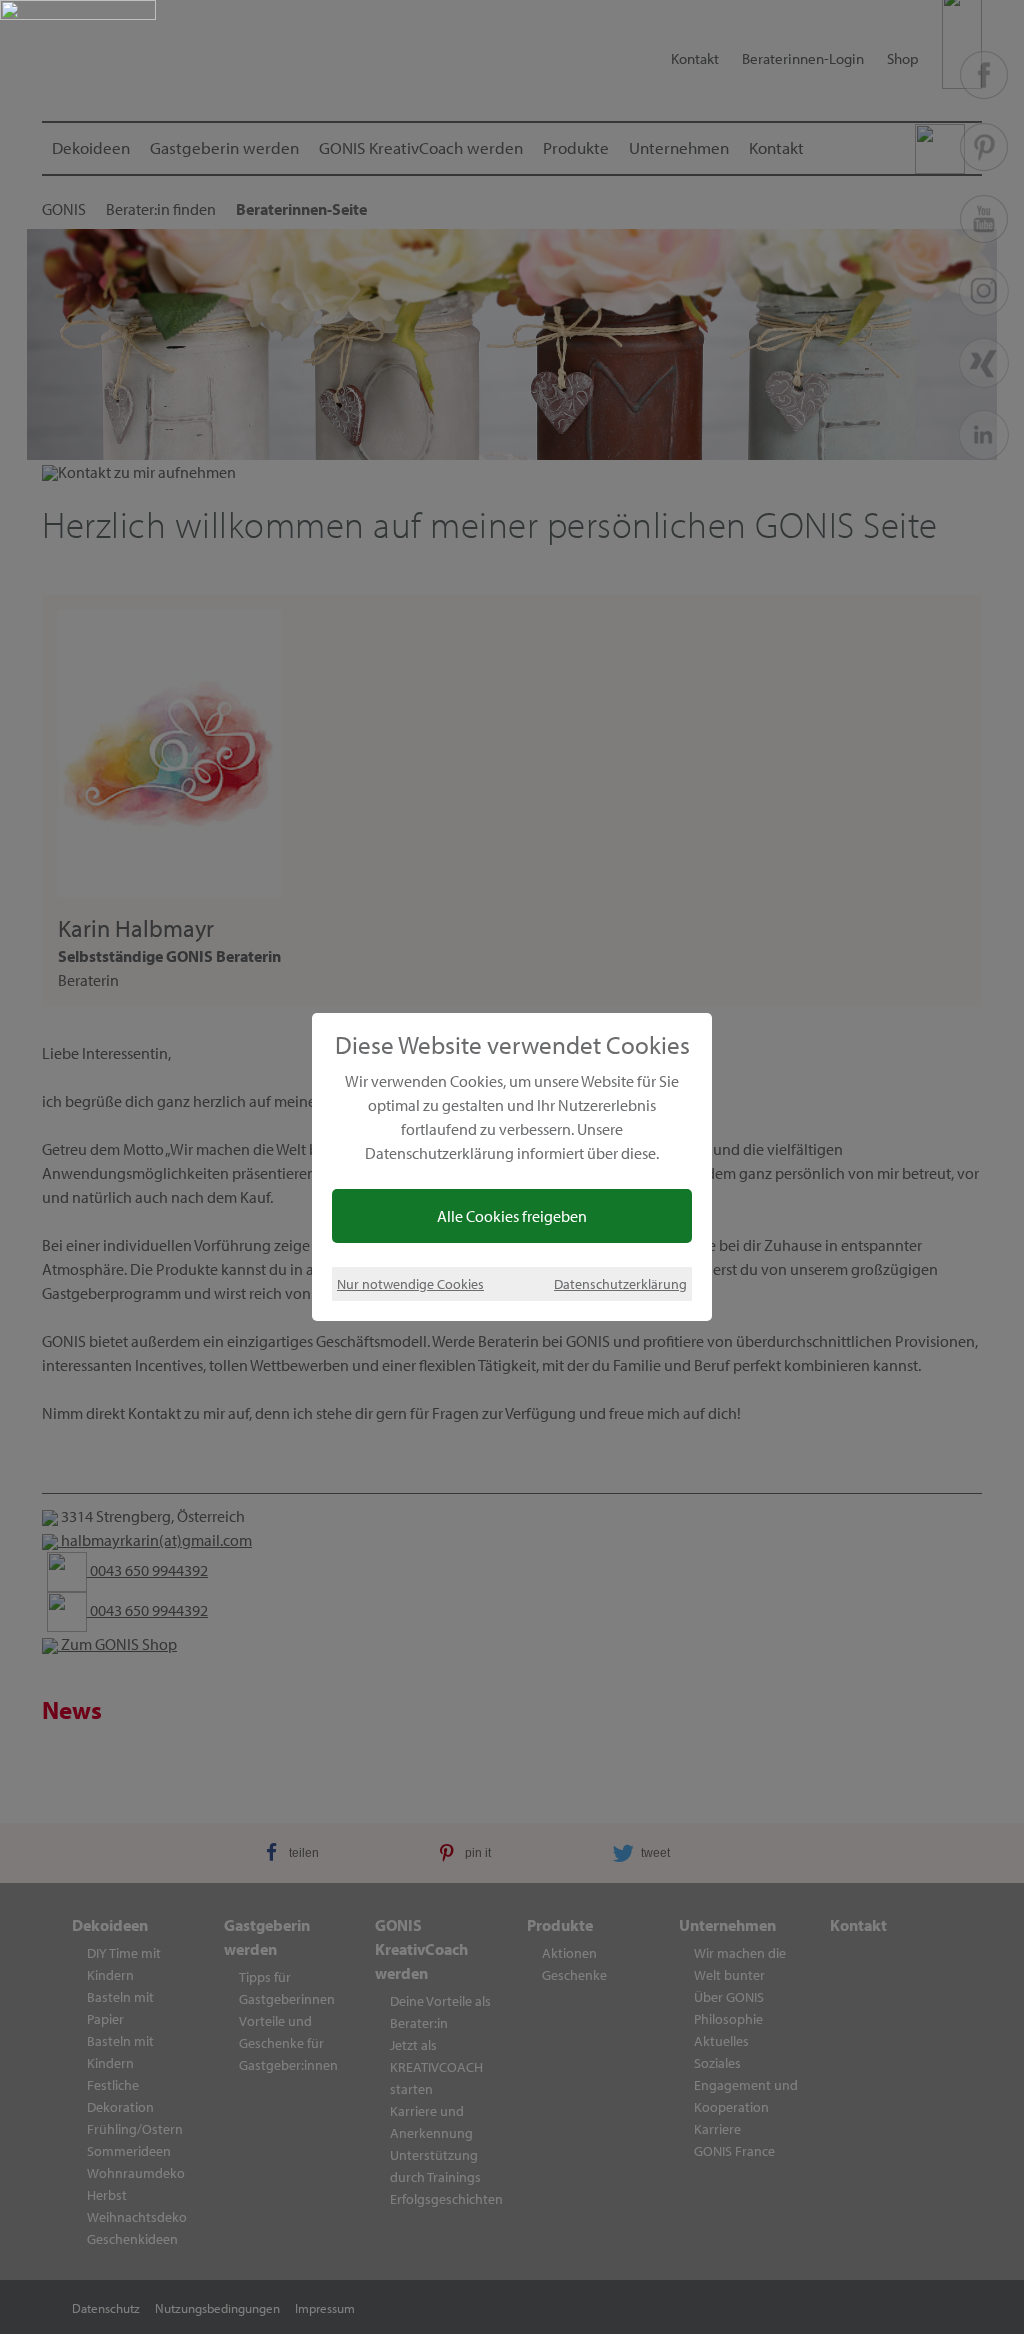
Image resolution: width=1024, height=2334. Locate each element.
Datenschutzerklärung (620, 1283)
